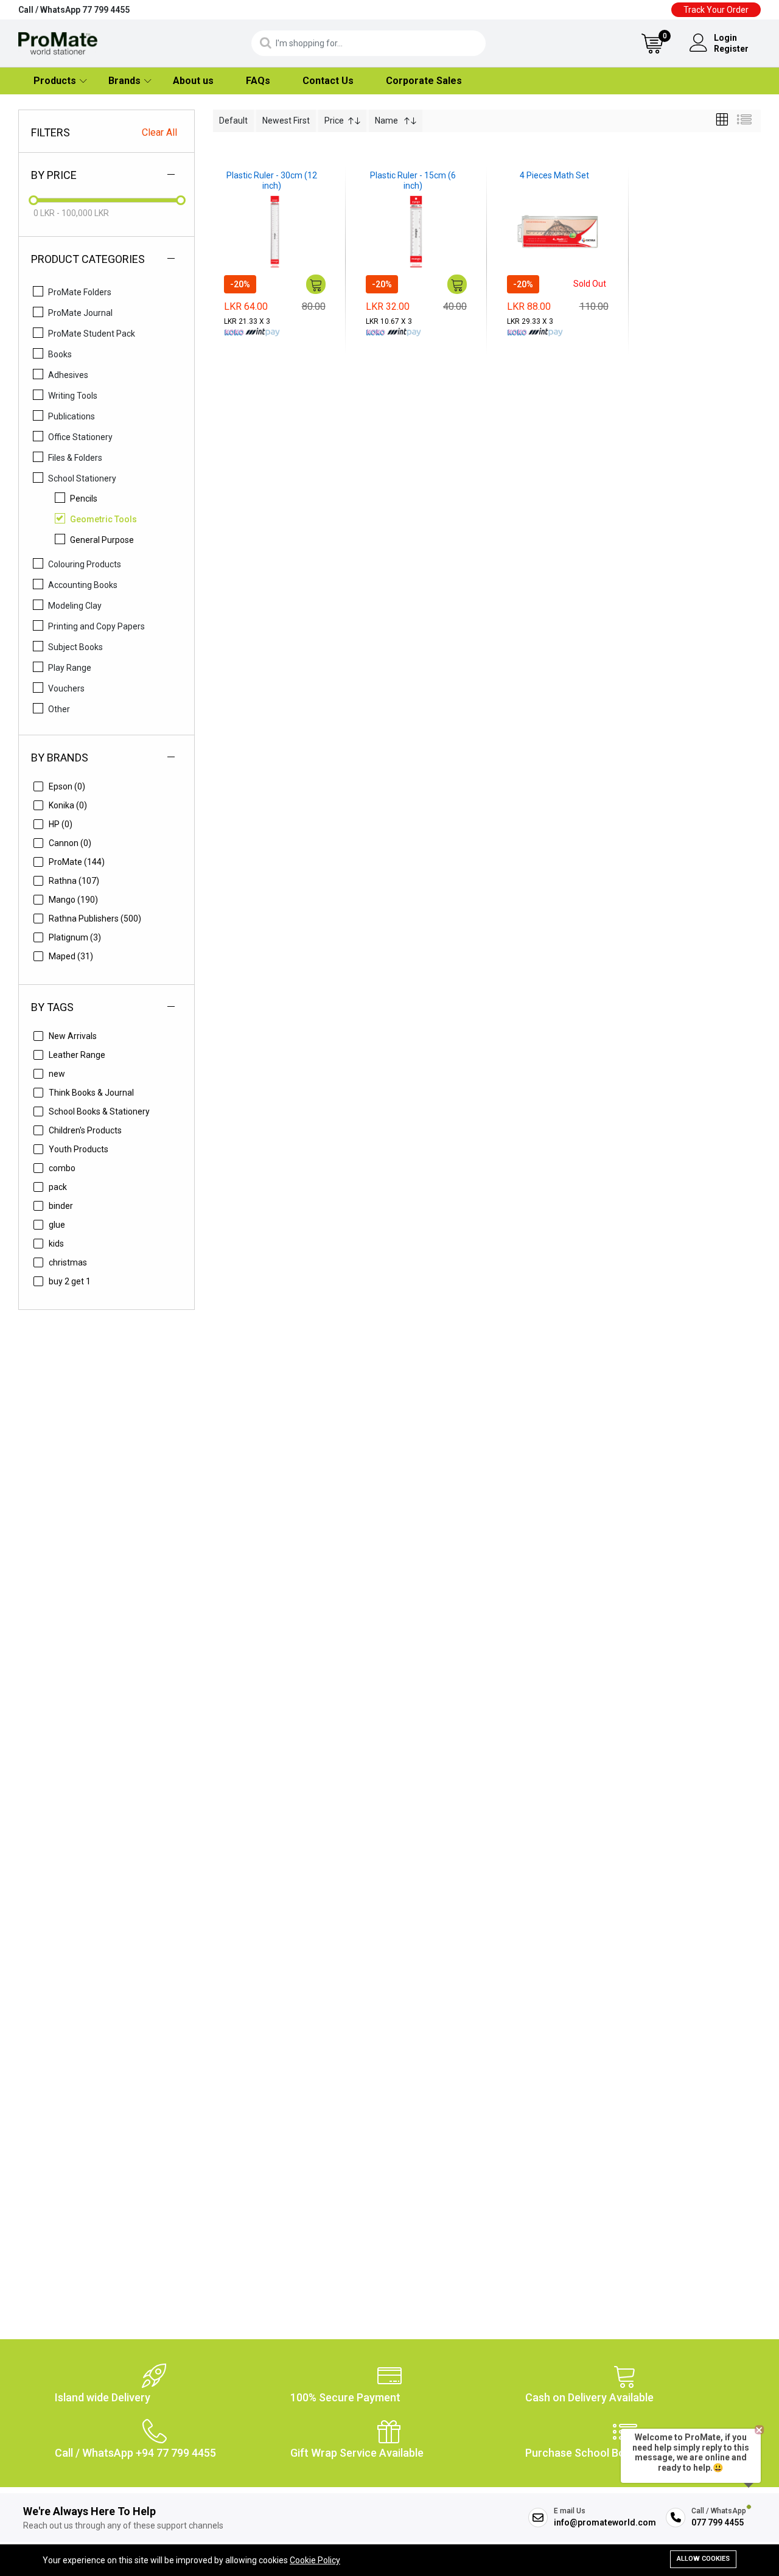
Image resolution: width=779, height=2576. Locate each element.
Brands (124, 81)
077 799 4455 (718, 2522)
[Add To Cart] (316, 284)
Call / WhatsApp (74, 10)
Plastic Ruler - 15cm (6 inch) (413, 180)
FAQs (258, 81)
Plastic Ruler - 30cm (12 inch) (272, 180)
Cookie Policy (315, 2560)
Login (725, 38)
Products (55, 81)
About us (193, 81)
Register (731, 49)
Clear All (159, 132)
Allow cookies (703, 2559)
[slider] (33, 200)
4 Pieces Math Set (554, 175)
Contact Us (328, 81)
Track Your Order (716, 10)
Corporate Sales (424, 81)
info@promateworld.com (605, 2522)
